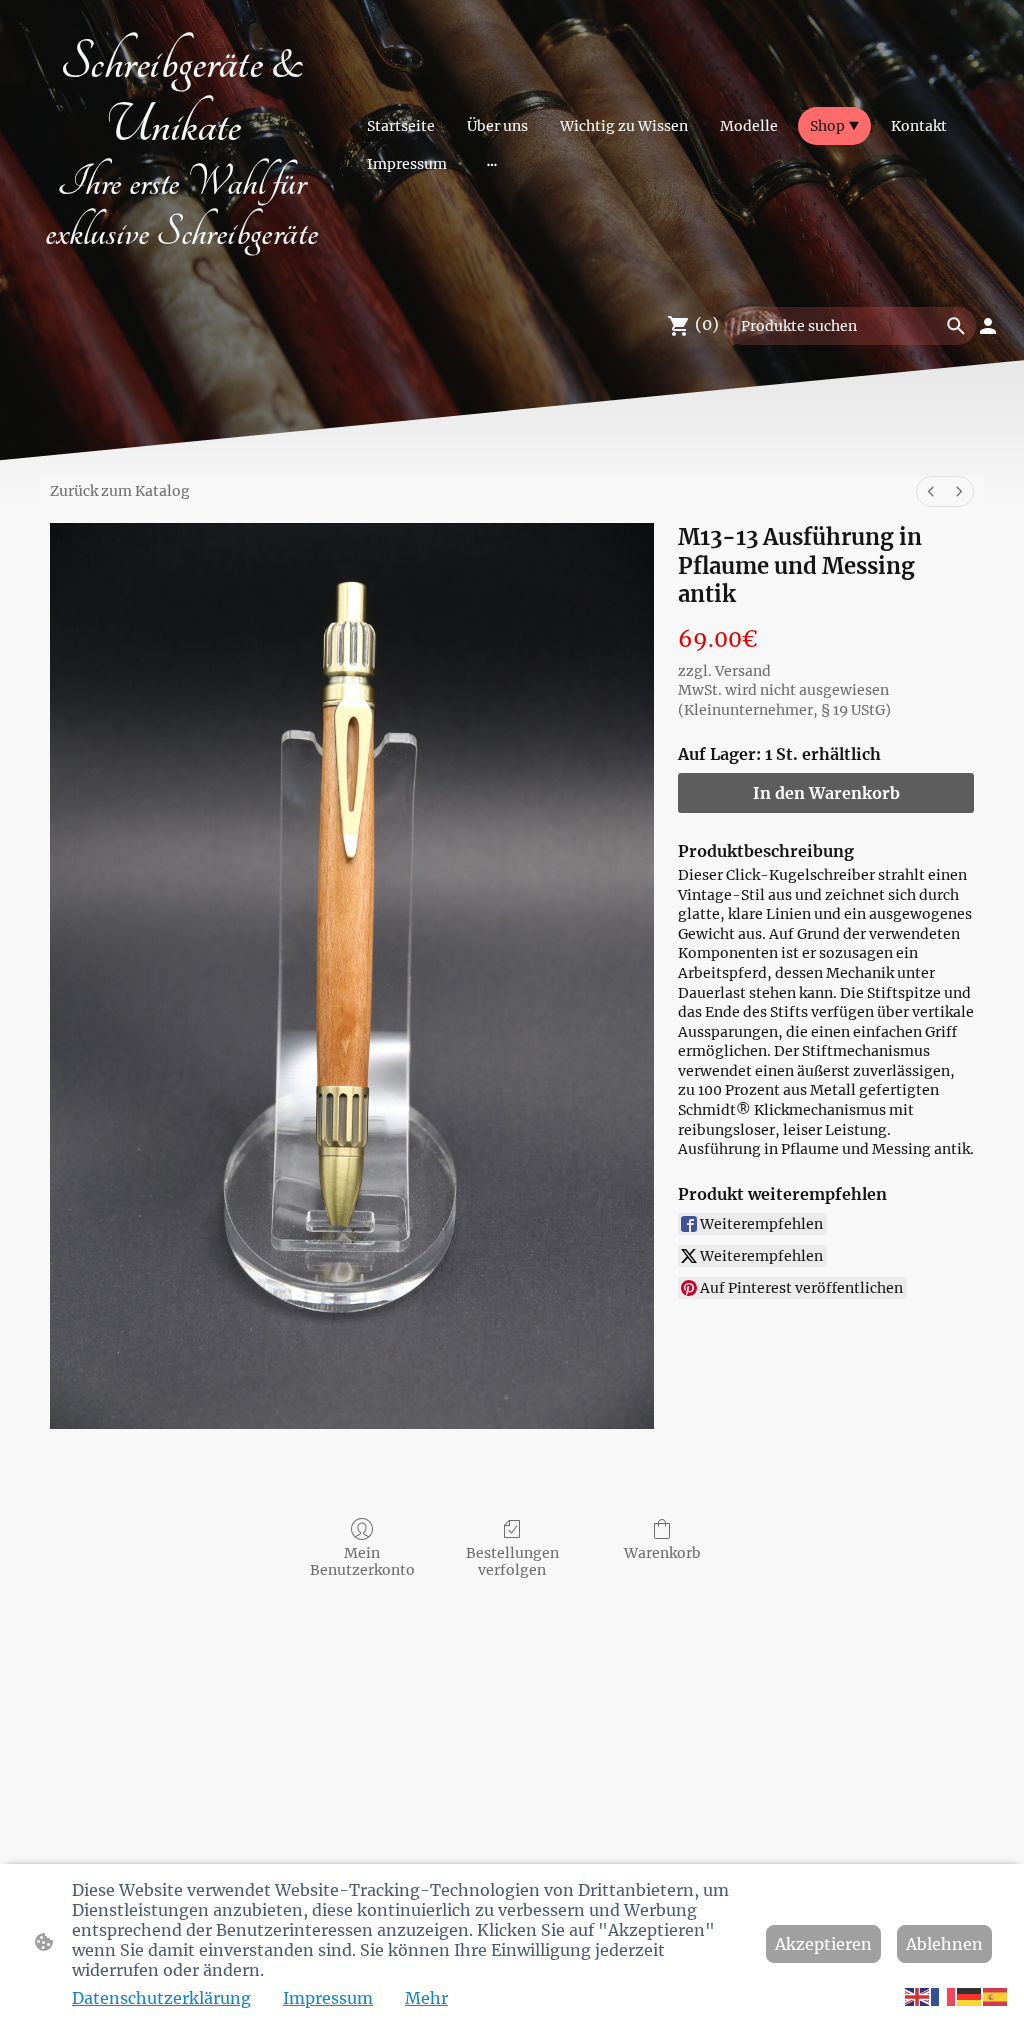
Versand (743, 671)
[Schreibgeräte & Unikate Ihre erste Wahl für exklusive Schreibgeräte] (181, 265)
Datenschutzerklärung (161, 1998)
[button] (918, 1995)
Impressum (328, 1998)
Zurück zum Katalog (120, 491)
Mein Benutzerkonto (362, 1561)
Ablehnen (944, 1944)
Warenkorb (662, 1553)
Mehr (426, 1998)
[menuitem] (931, 491)
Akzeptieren (823, 1944)
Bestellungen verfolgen (512, 1561)
